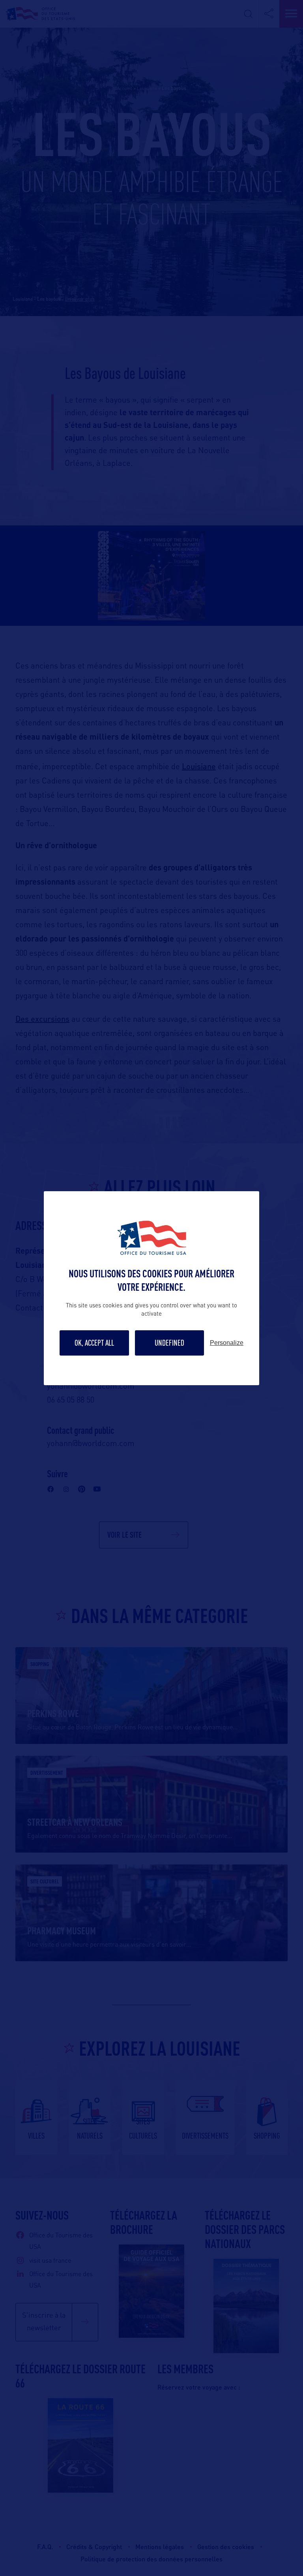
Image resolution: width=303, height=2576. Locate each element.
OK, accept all (94, 1343)
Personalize (227, 1343)
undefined (169, 1343)
